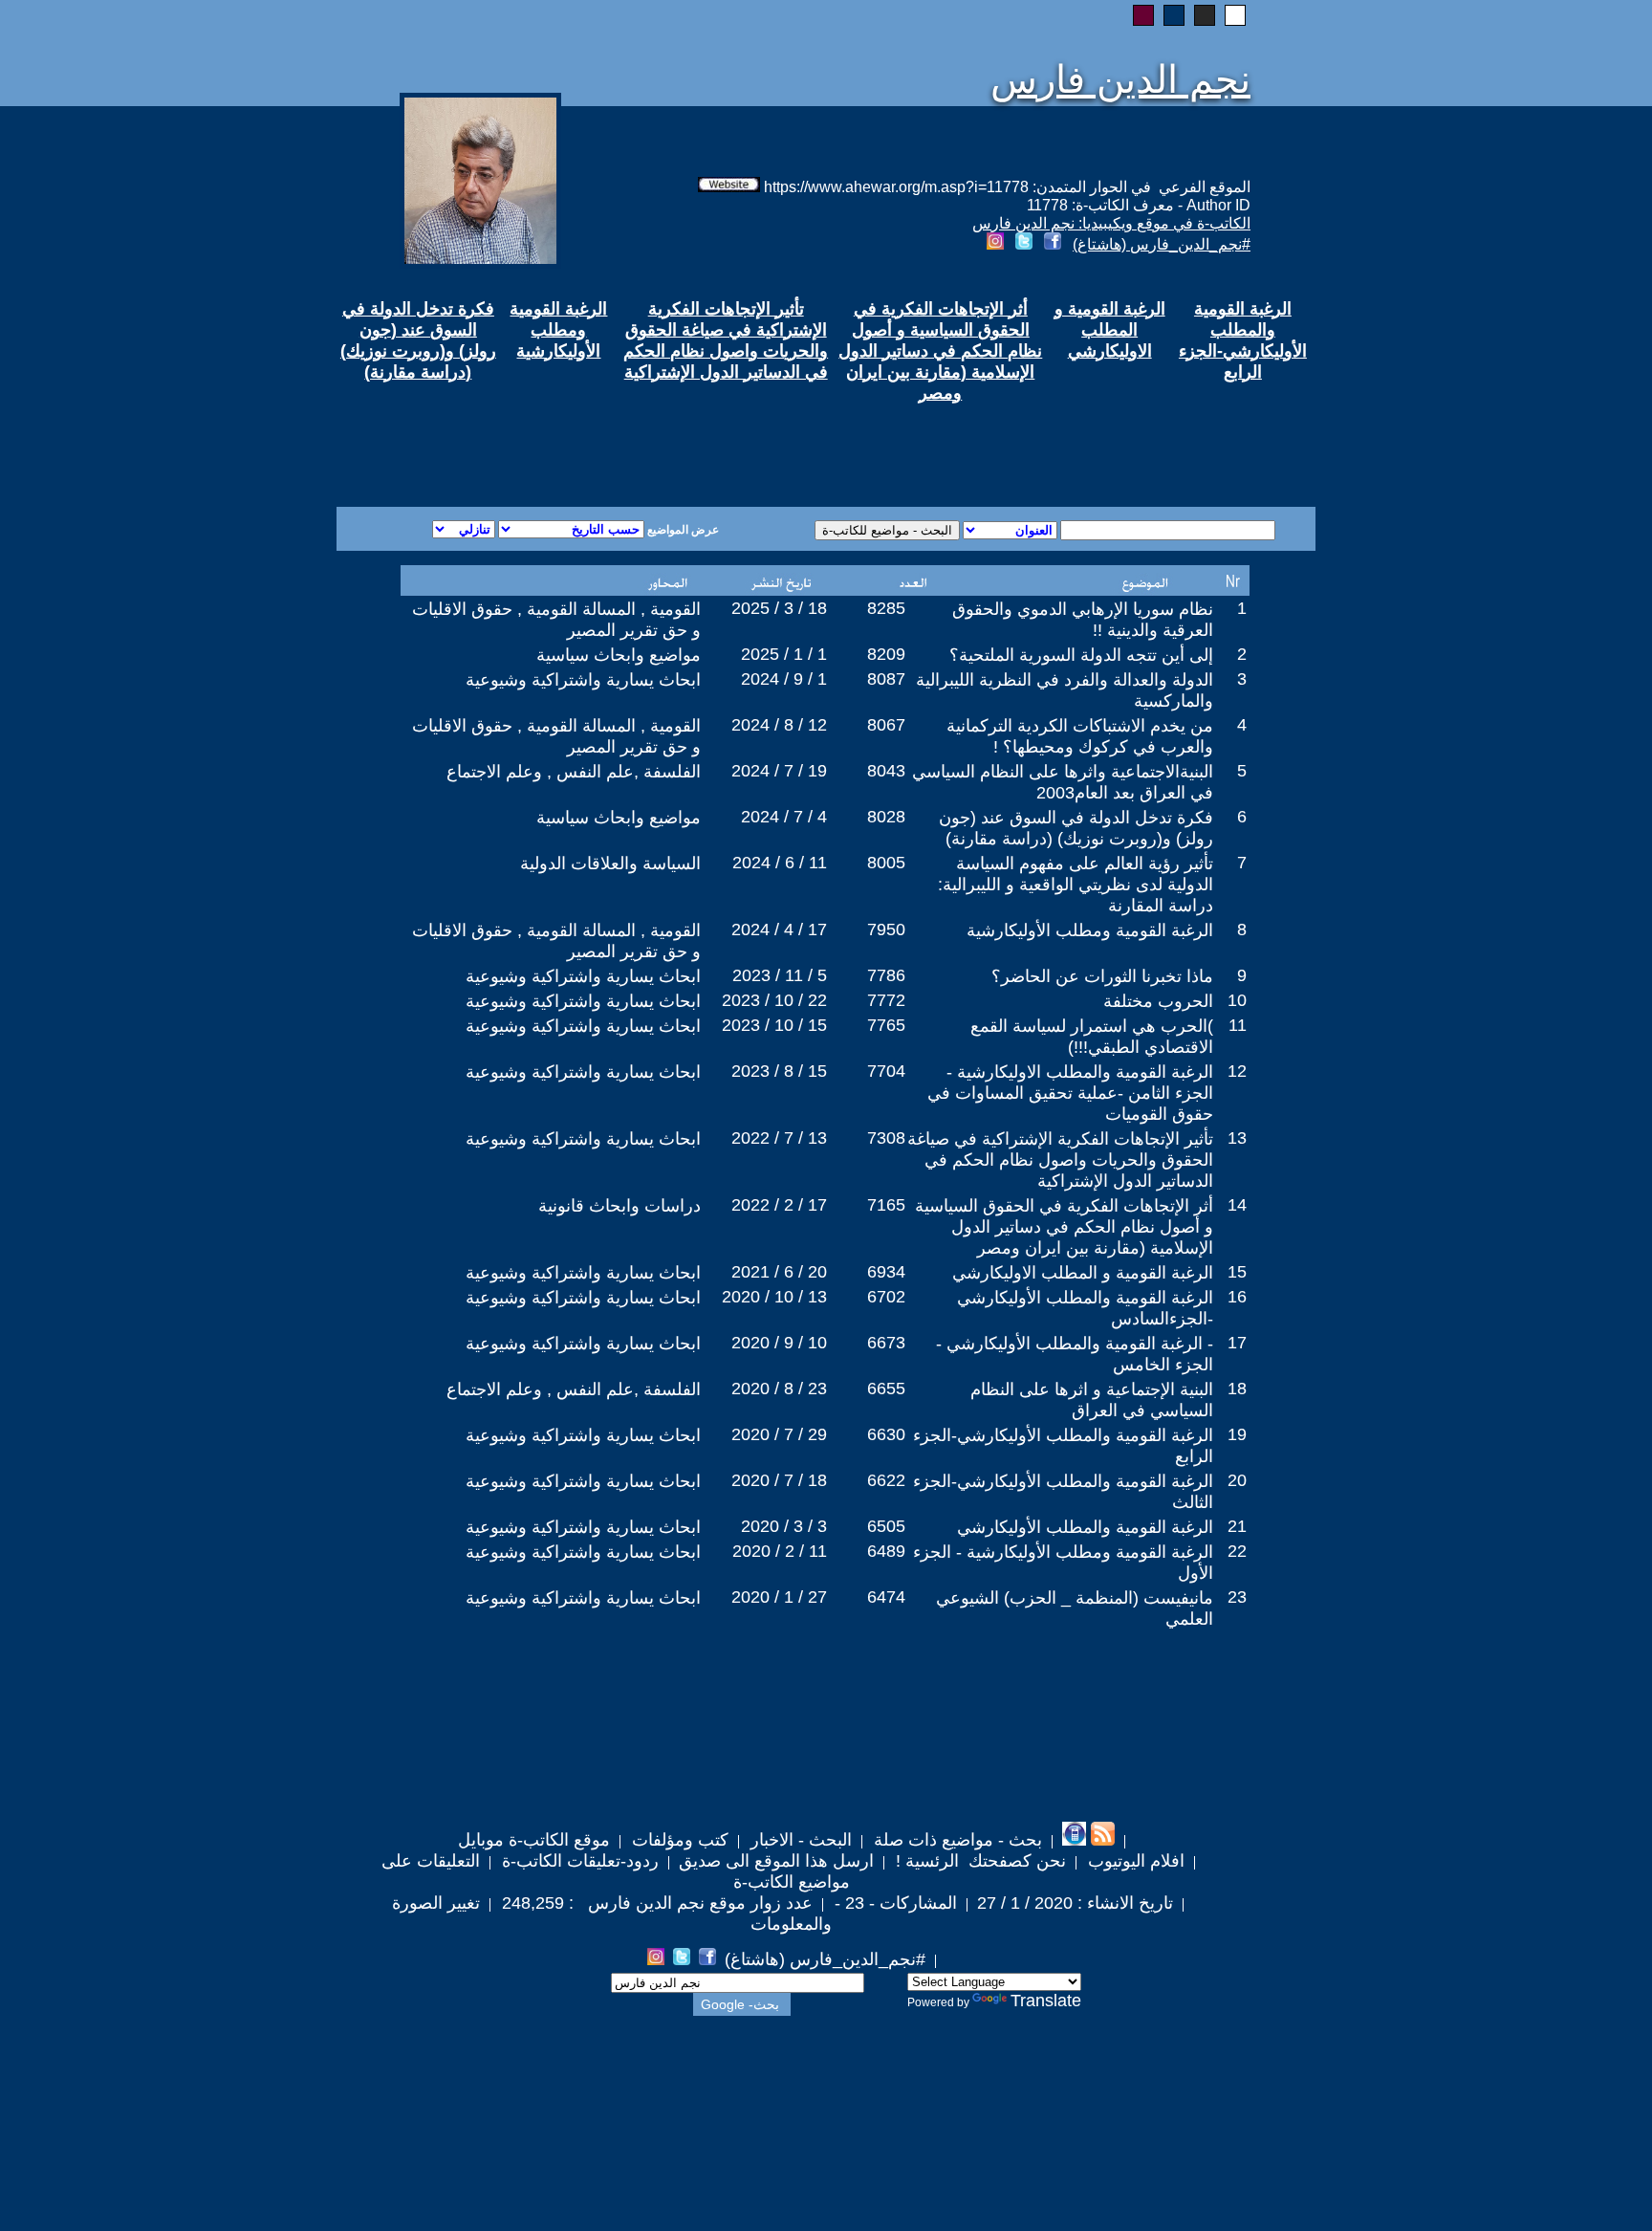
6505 (886, 1526)
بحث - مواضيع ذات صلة (956, 1840)
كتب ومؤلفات (678, 1840)
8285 (886, 608)
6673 (886, 1343)
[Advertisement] (595, 438)
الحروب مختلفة (1158, 1001)
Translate (1046, 2001)
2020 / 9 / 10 (779, 1343)
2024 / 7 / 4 (784, 817)
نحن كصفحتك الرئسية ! (978, 1861)
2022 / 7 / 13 (779, 1138)
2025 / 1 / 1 (784, 654)
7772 (886, 1000)
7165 (886, 1205)
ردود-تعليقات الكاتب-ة (578, 1861)
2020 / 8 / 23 (779, 1389)
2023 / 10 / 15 (774, 1025)
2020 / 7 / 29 (779, 1434)
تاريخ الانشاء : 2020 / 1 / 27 (1075, 1903)
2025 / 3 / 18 (779, 608)
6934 (886, 1272)
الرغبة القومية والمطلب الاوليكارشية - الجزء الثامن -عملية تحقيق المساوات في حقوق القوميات (1070, 1093)
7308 (886, 1138)
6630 (886, 1434)
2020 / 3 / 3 (784, 1526)
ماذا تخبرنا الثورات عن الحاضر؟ (1102, 976)
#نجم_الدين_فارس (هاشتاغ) (1162, 244)
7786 (886, 975)
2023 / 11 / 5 (780, 975)
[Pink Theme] (1143, 15)
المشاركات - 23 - (893, 1903)
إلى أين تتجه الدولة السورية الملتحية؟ (1081, 655)
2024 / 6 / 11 (780, 863)
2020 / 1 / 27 (779, 1597)
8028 (886, 817)
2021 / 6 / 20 (779, 1272)
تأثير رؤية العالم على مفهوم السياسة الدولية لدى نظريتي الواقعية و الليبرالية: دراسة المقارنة (1076, 885)
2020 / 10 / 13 (774, 1297)
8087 (886, 679)
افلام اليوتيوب (1134, 1861)
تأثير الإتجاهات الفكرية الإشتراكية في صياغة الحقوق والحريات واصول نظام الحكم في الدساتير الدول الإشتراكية (1060, 1160)
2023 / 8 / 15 (779, 1071)
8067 (886, 725)
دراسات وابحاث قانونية (619, 1206)
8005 (886, 863)
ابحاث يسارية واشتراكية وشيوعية (583, 680)
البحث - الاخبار (799, 1840)
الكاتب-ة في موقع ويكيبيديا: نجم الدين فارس (1111, 223)
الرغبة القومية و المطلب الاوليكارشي (1083, 1273)
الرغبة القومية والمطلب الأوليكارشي (1085, 1527)
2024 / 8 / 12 (779, 725)
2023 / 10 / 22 (774, 1000)
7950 (886, 930)
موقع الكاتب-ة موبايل (534, 1840)
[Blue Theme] (1174, 15)
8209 (886, 654)
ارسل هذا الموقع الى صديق (776, 1861)
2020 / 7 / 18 (779, 1480)
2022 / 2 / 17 (779, 1205)
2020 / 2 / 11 (780, 1551)
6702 (886, 1297)
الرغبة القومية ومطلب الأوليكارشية (1090, 930)
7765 (886, 1025)
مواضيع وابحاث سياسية (619, 655)
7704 (886, 1071)
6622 (886, 1480)
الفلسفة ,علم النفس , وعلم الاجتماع (574, 772)
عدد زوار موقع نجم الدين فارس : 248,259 (655, 1903)
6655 (886, 1389)
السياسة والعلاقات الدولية (610, 864)
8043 (886, 771)
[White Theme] (1235, 15)
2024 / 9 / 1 (784, 679)
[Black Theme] (1205, 15)
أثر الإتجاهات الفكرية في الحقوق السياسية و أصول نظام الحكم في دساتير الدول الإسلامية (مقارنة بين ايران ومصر (1064, 1227)
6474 (886, 1597)
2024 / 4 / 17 (779, 930)
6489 (886, 1551)
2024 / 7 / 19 (779, 771)
